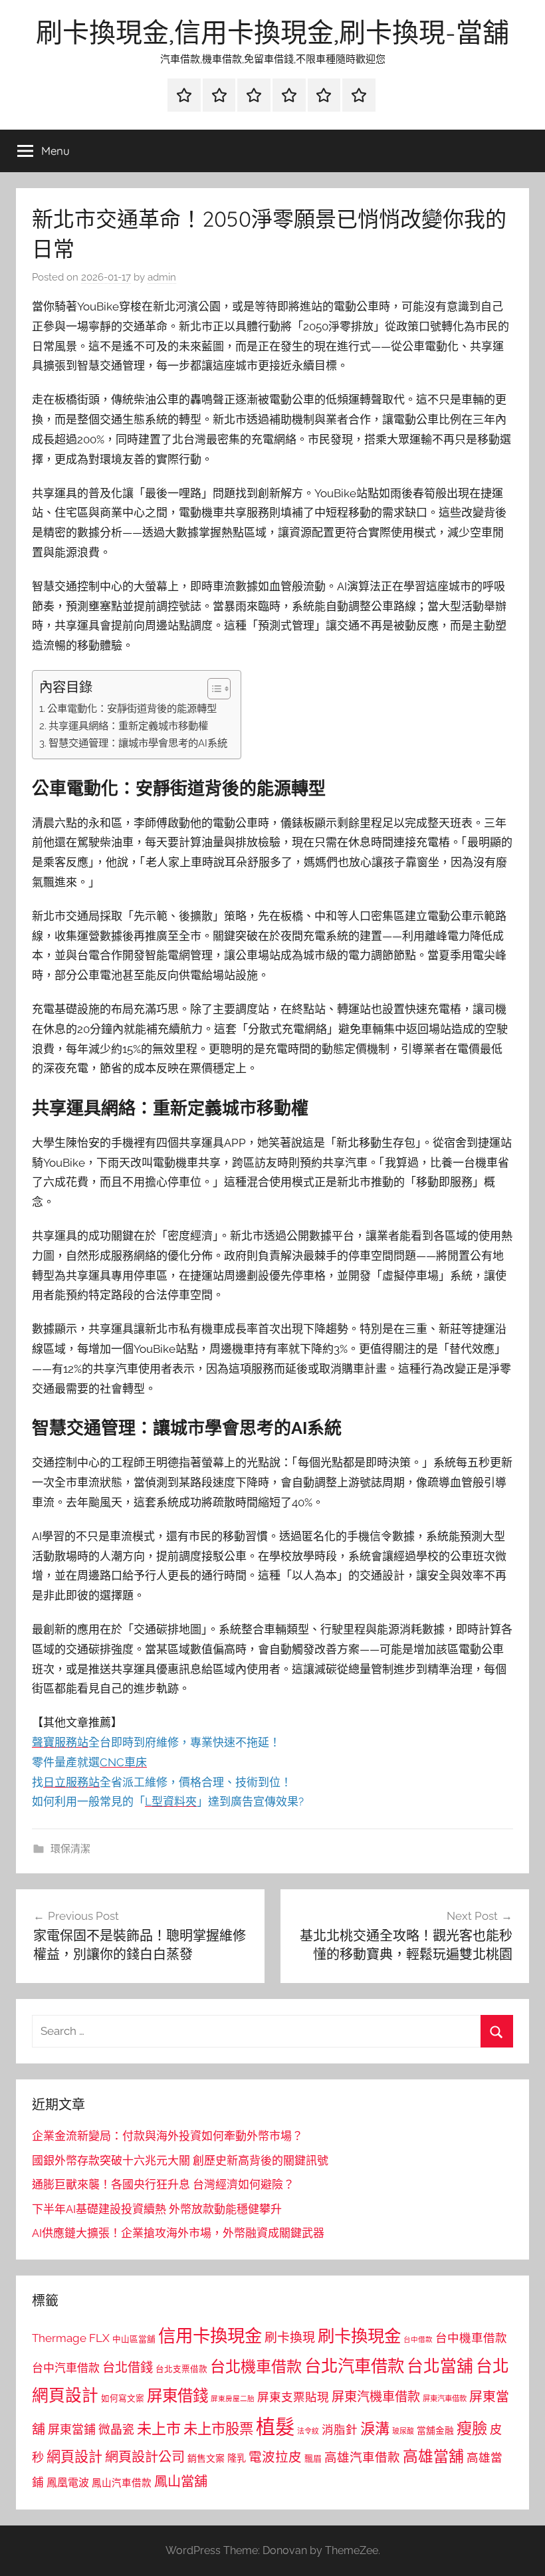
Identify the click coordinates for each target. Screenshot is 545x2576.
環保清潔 (70, 1849)
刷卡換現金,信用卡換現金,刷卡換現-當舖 (272, 32)
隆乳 (237, 2458)
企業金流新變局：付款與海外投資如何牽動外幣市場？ (167, 2136)
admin (162, 277)
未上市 (159, 2428)
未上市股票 (218, 2429)
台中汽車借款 (66, 2368)
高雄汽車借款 (362, 2457)
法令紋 (308, 2431)
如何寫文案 (123, 2398)
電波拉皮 (275, 2457)
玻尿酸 (403, 2431)
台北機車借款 (256, 2366)
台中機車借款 (471, 2338)
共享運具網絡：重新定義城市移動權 (128, 726)
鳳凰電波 (68, 2483)
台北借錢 (128, 2367)
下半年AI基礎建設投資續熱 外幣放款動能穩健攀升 (157, 2209)
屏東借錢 (177, 2396)
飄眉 (313, 2459)
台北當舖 (440, 2366)
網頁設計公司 (145, 2457)
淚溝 (375, 2428)
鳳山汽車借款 (122, 2483)
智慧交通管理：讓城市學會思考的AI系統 (138, 743)
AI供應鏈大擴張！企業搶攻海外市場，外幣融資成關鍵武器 (178, 2233)
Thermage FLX (71, 2338)
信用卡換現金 (210, 2336)
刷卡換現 (290, 2337)
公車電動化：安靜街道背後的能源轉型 (132, 709)
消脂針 (340, 2430)
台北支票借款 (181, 2369)
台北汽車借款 (354, 2366)
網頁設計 (74, 2457)
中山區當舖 (134, 2339)
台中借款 (418, 2339)
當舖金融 (435, 2430)
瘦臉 (472, 2428)
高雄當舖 (433, 2456)
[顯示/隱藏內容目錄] (212, 689)
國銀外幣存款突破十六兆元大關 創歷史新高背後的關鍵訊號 (180, 2161)
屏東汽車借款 (445, 2399)
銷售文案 (206, 2458)
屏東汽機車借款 (376, 2397)
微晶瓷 (116, 2429)
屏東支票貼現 (293, 2397)
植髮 (275, 2427)
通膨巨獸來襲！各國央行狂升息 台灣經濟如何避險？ (163, 2184)
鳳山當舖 (181, 2482)
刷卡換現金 (359, 2336)
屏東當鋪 (72, 2429)
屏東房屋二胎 (233, 2399)
